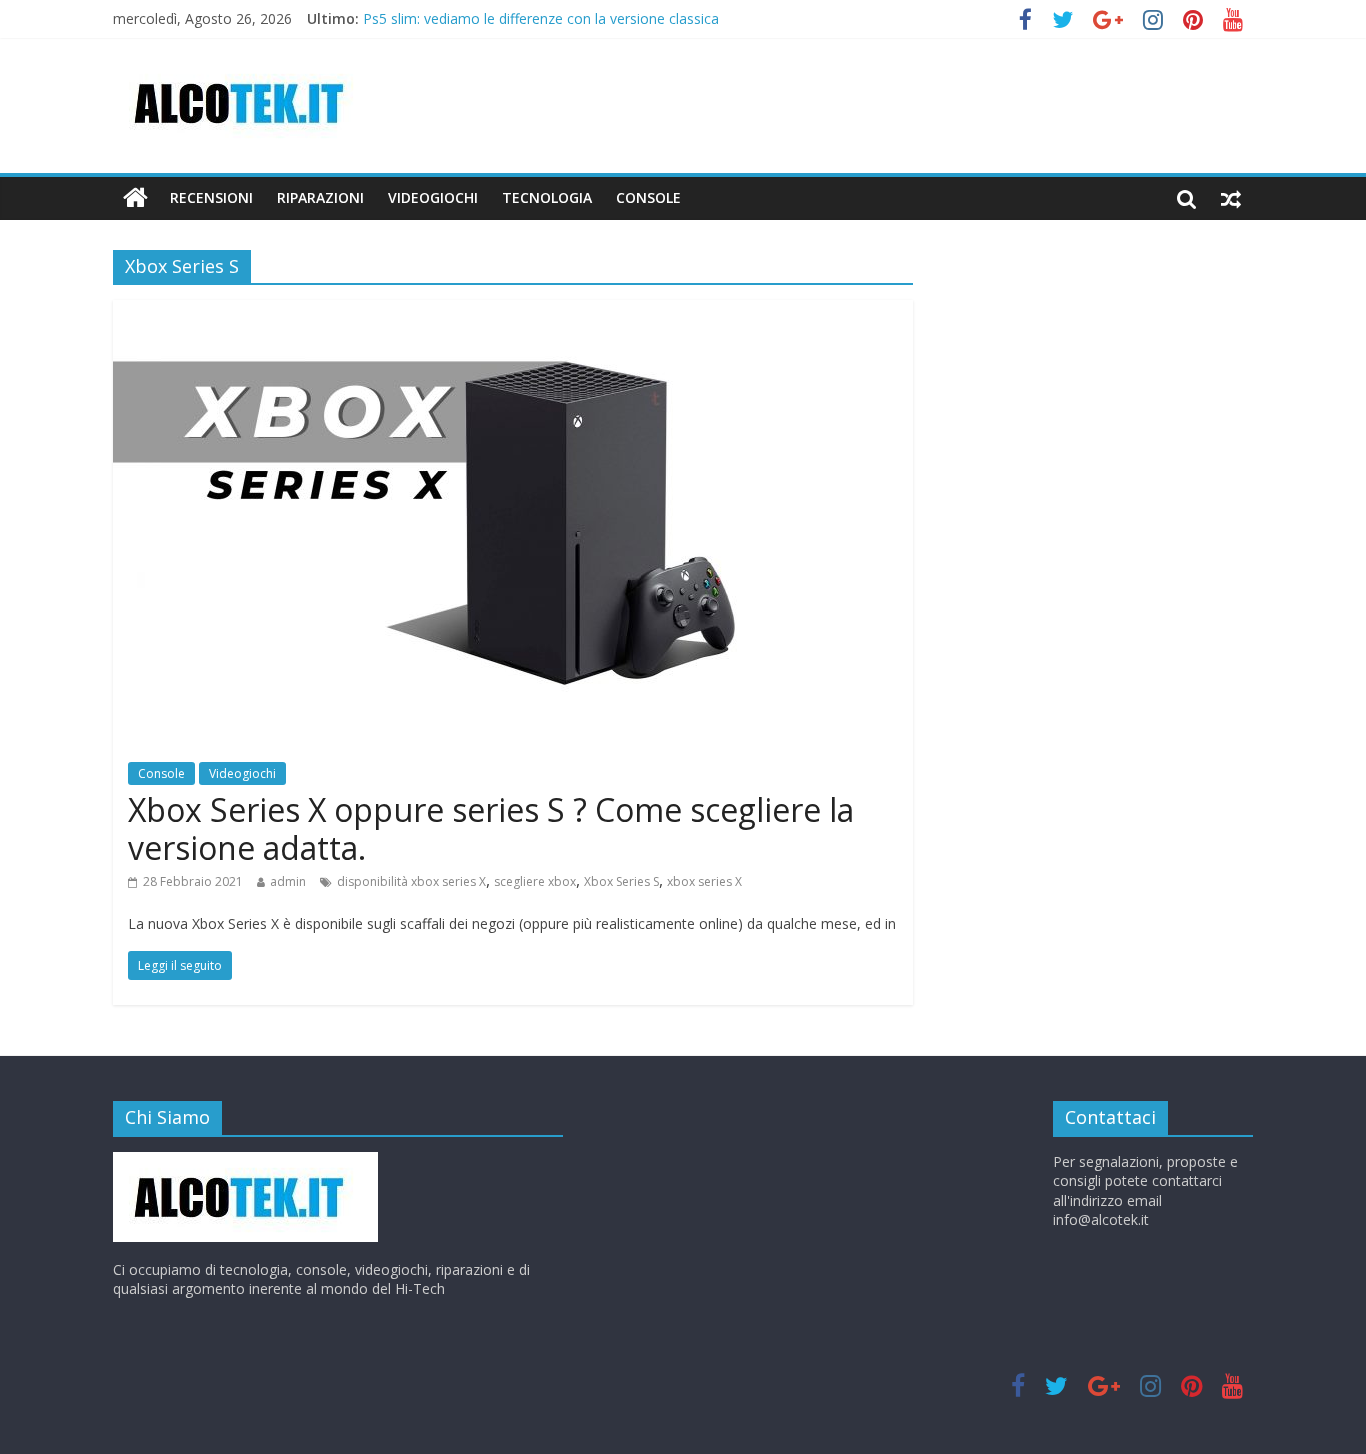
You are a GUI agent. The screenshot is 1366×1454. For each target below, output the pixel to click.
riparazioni (320, 197)
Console (161, 773)
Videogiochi (242, 773)
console (648, 197)
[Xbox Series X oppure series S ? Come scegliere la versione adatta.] (513, 312)
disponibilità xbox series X (411, 881)
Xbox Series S (621, 881)
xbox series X (704, 881)
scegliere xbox (535, 881)
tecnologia (547, 197)
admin (288, 881)
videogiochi (433, 197)
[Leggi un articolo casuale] (1231, 198)
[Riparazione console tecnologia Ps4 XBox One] (135, 198)
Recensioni (211, 197)
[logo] (245, 1161)
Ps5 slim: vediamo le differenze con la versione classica (541, 21)
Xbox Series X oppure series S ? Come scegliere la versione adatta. (491, 828)
